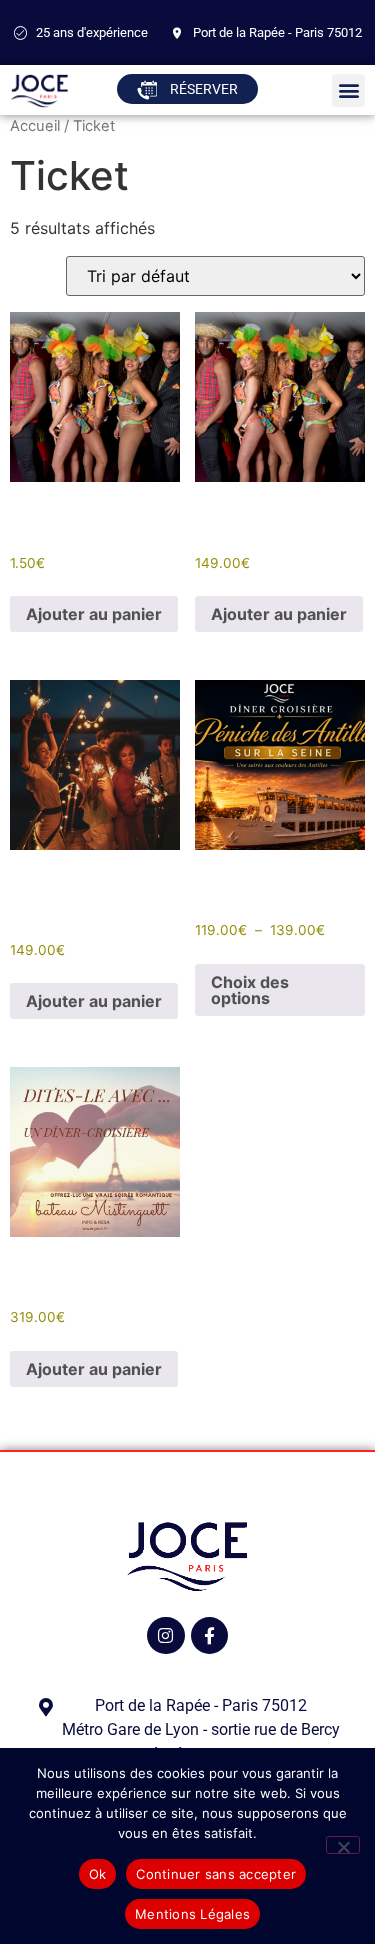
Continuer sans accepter (216, 1874)
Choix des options (250, 990)
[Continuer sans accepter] (343, 1845)
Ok (98, 1874)
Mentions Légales (192, 1914)
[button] (348, 90)
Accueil (35, 126)
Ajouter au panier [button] (94, 614)
